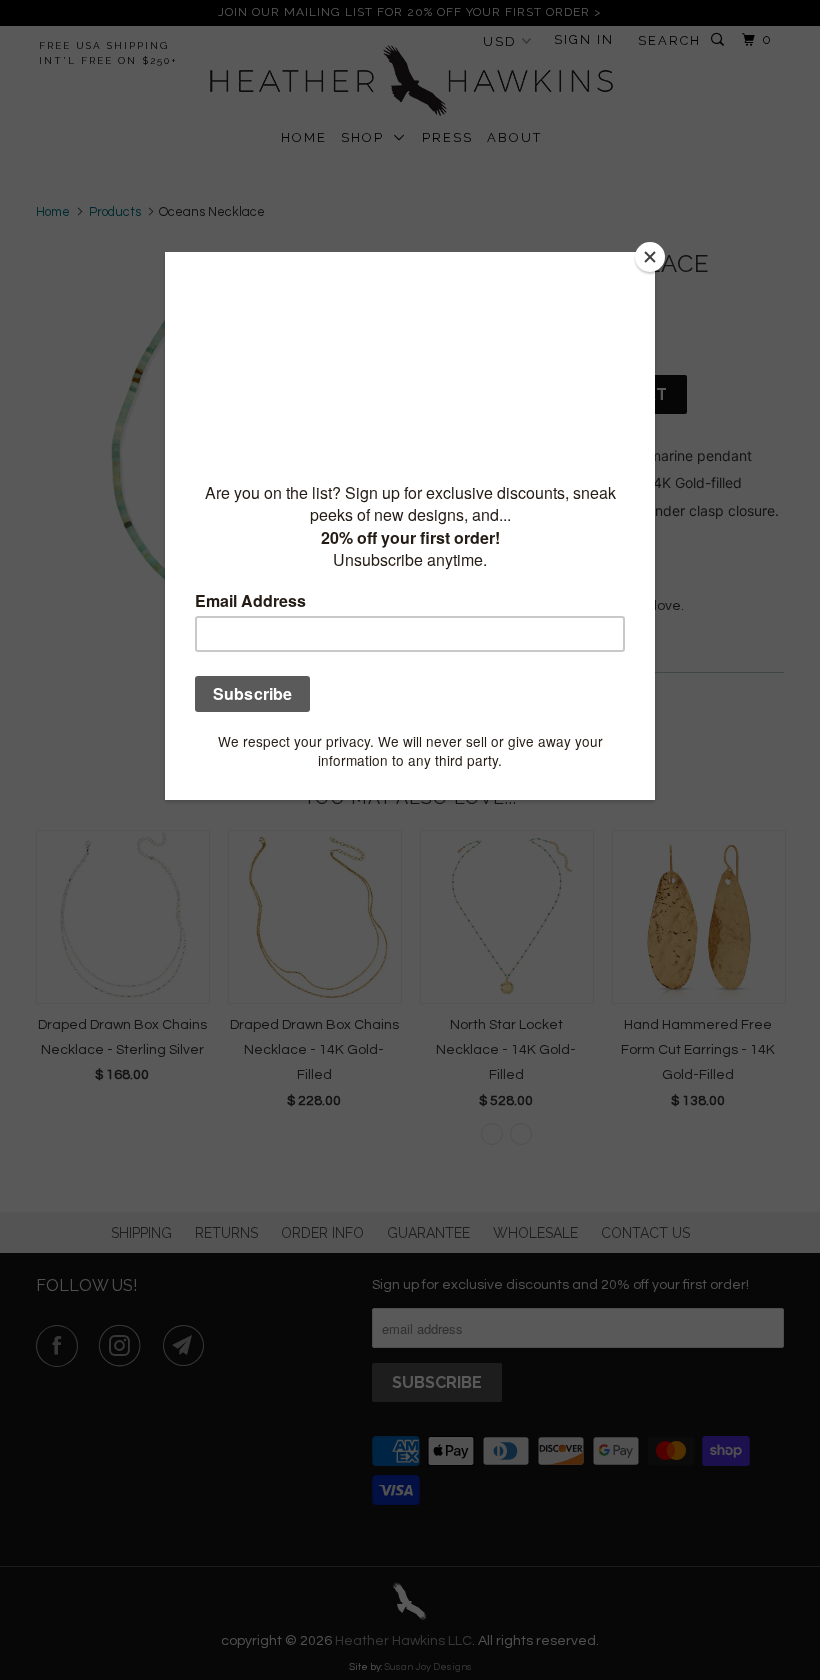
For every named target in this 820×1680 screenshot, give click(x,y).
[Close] (650, 257)
